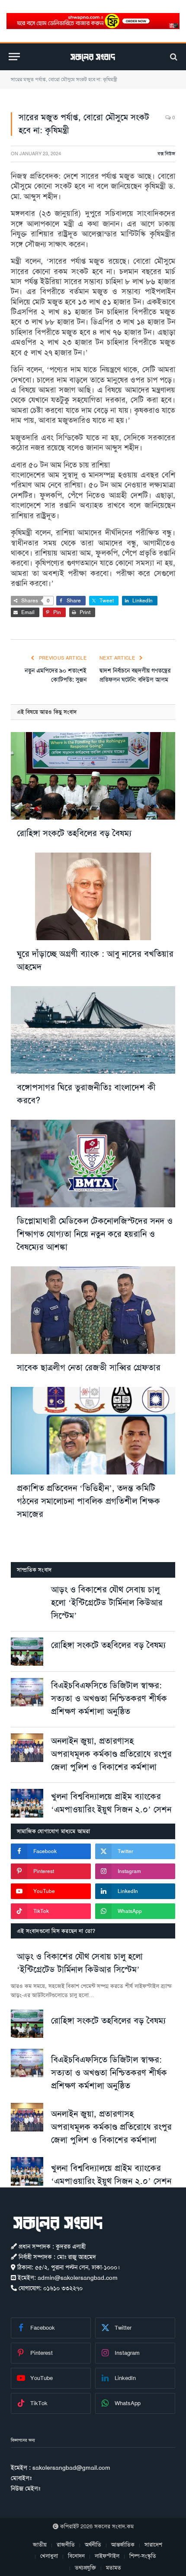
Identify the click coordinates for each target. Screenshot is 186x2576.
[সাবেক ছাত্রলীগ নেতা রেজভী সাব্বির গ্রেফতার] (93, 1310)
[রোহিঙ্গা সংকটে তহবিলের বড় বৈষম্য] (93, 776)
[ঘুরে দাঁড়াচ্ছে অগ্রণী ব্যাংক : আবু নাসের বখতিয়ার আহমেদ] (93, 896)
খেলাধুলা (49, 2556)
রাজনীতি (66, 2545)
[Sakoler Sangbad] (93, 57)
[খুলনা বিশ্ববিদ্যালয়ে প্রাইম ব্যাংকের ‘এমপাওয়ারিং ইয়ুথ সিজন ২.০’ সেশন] (27, 1803)
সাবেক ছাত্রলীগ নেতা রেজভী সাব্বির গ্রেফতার (89, 1367)
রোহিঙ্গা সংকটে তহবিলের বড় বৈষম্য (74, 833)
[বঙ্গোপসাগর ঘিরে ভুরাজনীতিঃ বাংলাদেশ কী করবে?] (93, 1030)
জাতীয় (40, 2545)
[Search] (173, 57)
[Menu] (14, 57)
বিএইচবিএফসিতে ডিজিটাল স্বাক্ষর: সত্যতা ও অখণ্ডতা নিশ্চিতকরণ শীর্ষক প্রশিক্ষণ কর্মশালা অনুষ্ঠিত (109, 1698)
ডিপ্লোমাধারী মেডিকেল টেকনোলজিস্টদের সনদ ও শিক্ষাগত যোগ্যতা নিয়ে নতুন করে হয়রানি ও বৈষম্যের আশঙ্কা (95, 1234)
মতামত (114, 2568)
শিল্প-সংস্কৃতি (143, 2556)
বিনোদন (76, 2556)
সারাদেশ (153, 2545)
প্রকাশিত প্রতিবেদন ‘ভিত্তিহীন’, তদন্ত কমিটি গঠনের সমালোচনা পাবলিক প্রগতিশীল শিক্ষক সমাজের (88, 1501)
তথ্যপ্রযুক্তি (85, 2568)
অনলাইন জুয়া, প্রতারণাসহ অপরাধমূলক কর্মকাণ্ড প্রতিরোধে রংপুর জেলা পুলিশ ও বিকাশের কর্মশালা (111, 1754)
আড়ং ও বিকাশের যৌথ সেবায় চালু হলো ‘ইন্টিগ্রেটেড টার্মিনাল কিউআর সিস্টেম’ (107, 1602)
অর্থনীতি (93, 2545)
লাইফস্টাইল (107, 2556)
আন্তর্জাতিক (123, 2545)
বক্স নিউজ (166, 154)
